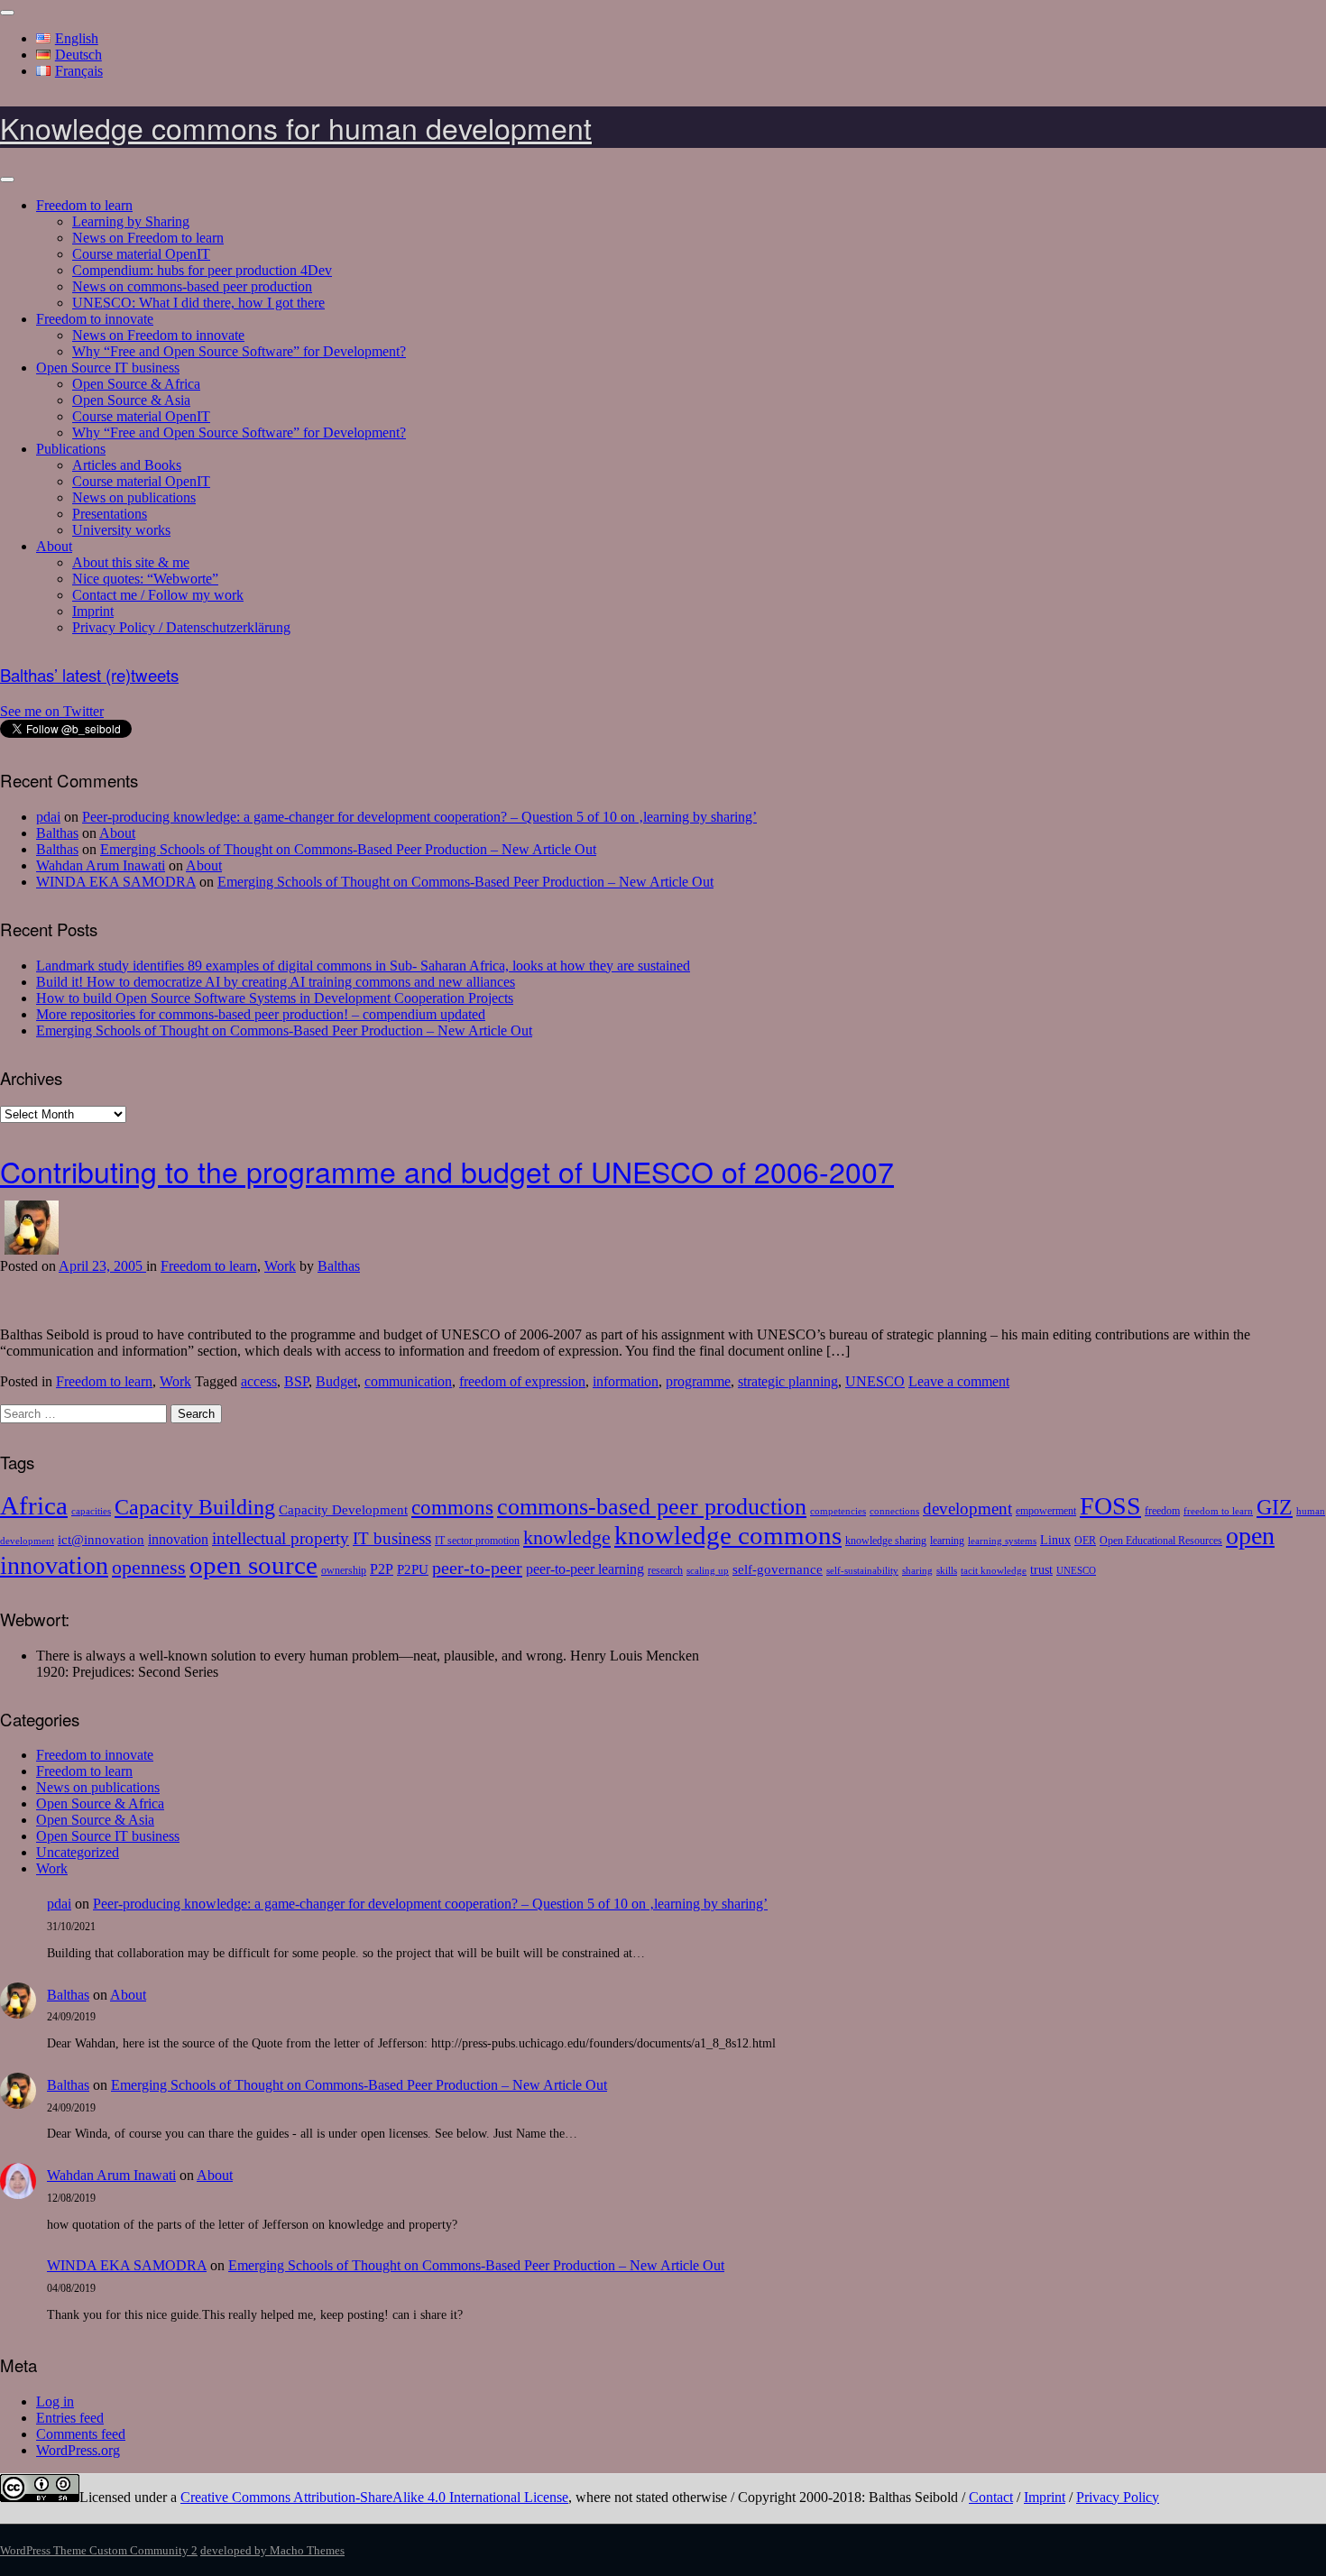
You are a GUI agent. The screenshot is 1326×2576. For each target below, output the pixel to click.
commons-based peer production (652, 1507)
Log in (55, 2401)
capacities (91, 1511)
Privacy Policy (1118, 2497)
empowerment (1046, 1511)
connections (894, 1511)
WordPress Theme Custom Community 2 (99, 2550)
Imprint (93, 611)
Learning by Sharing (131, 221)
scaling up (708, 1571)
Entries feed (70, 2418)
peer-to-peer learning (585, 1569)
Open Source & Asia (131, 400)
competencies (838, 1511)
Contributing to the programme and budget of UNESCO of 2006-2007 (447, 1171)
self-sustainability (862, 1571)
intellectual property (281, 1538)
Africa (34, 1505)
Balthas (57, 833)
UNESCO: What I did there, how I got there (198, 303)
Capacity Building (195, 1507)
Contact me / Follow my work (158, 595)
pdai (48, 817)
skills (947, 1571)
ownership (344, 1570)
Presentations (110, 514)
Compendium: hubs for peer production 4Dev (202, 270)
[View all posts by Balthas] (32, 1250)
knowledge (567, 1537)
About (54, 546)
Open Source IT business (108, 368)
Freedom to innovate (95, 319)
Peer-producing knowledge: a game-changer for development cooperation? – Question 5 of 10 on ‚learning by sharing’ (419, 817)
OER (1085, 1541)
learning (947, 1541)
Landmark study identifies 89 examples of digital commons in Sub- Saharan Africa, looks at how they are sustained (363, 966)
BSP (296, 1381)
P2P (382, 1569)
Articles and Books (127, 465)
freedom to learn (1218, 1511)
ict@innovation (101, 1539)
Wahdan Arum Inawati (101, 865)
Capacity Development (343, 1509)
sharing (917, 1571)
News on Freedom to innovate (158, 335)
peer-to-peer (477, 1568)
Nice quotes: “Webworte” (145, 579)
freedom (1162, 1511)
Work (280, 1266)
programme (698, 1381)
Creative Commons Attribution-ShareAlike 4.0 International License (374, 2497)
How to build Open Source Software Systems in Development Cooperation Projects (275, 998)
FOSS (1110, 1506)
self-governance (778, 1569)
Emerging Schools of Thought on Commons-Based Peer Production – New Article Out (348, 849)
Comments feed (81, 2434)
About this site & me (131, 562)
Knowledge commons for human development (296, 127)
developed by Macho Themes (272, 2550)
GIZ (1275, 1507)
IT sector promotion (477, 1541)
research (665, 1570)
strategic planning (788, 1381)
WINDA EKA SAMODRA (116, 882)
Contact (991, 2497)
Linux (1055, 1540)
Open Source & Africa (136, 384)
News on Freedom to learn (148, 238)
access (259, 1381)
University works (121, 530)
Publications (71, 449)
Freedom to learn (84, 205)
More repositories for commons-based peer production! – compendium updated (261, 1014)
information (626, 1381)
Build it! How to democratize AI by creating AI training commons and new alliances (276, 982)
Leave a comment (959, 1381)
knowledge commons (728, 1535)
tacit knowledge (994, 1571)
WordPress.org (78, 2450)
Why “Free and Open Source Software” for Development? (239, 351)
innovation (178, 1540)
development (967, 1509)
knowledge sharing (886, 1541)
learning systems (1002, 1541)
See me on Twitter (52, 711)
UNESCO (875, 1381)
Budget (336, 1381)
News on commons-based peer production (192, 286)
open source (253, 1565)
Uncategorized (78, 1852)
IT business (392, 1538)
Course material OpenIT (141, 254)
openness (149, 1567)
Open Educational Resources (1161, 1541)
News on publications (134, 497)
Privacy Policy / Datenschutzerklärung (181, 627)
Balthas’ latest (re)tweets (89, 675)
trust (1041, 1570)
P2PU (413, 1569)
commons (452, 1508)
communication (408, 1381)
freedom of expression (522, 1381)
